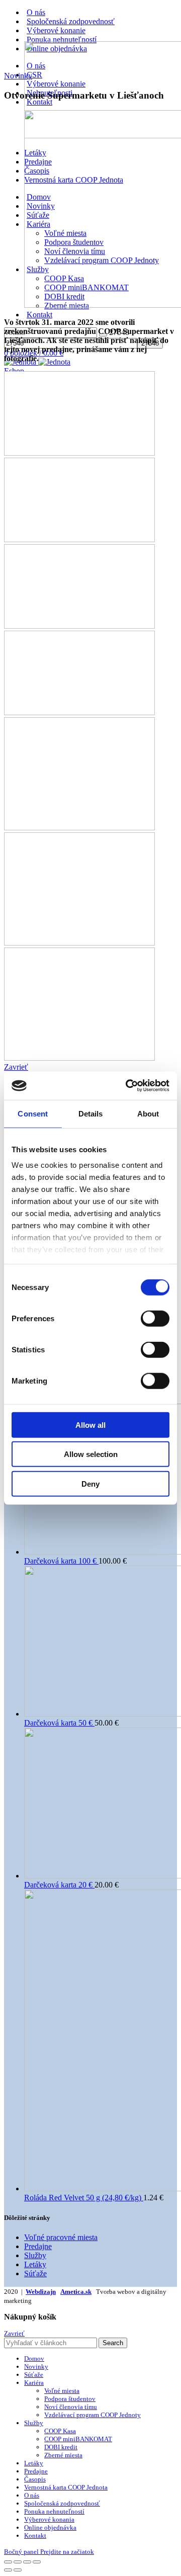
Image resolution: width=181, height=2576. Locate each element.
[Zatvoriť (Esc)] (8, 2562)
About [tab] (148, 1113)
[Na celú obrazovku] (27, 2562)
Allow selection (91, 1454)
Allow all (90, 1425)
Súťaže (35, 2273)
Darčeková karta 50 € (59, 1723)
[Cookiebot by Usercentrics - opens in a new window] (128, 1086)
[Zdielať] (18, 2562)
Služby (35, 2255)
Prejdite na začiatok (67, 2552)
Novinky (18, 76)
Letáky (35, 2264)
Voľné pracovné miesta (61, 2237)
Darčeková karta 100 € (61, 1561)
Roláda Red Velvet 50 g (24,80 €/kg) (84, 2198)
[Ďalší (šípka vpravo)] (18, 2570)
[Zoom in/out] (37, 2562)
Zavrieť (14, 2333)
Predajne (38, 2246)
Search (113, 2343)
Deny (90, 1483)
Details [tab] (91, 1113)
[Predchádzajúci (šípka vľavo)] (8, 2570)
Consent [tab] (33, 1113)
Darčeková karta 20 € (59, 1885)
